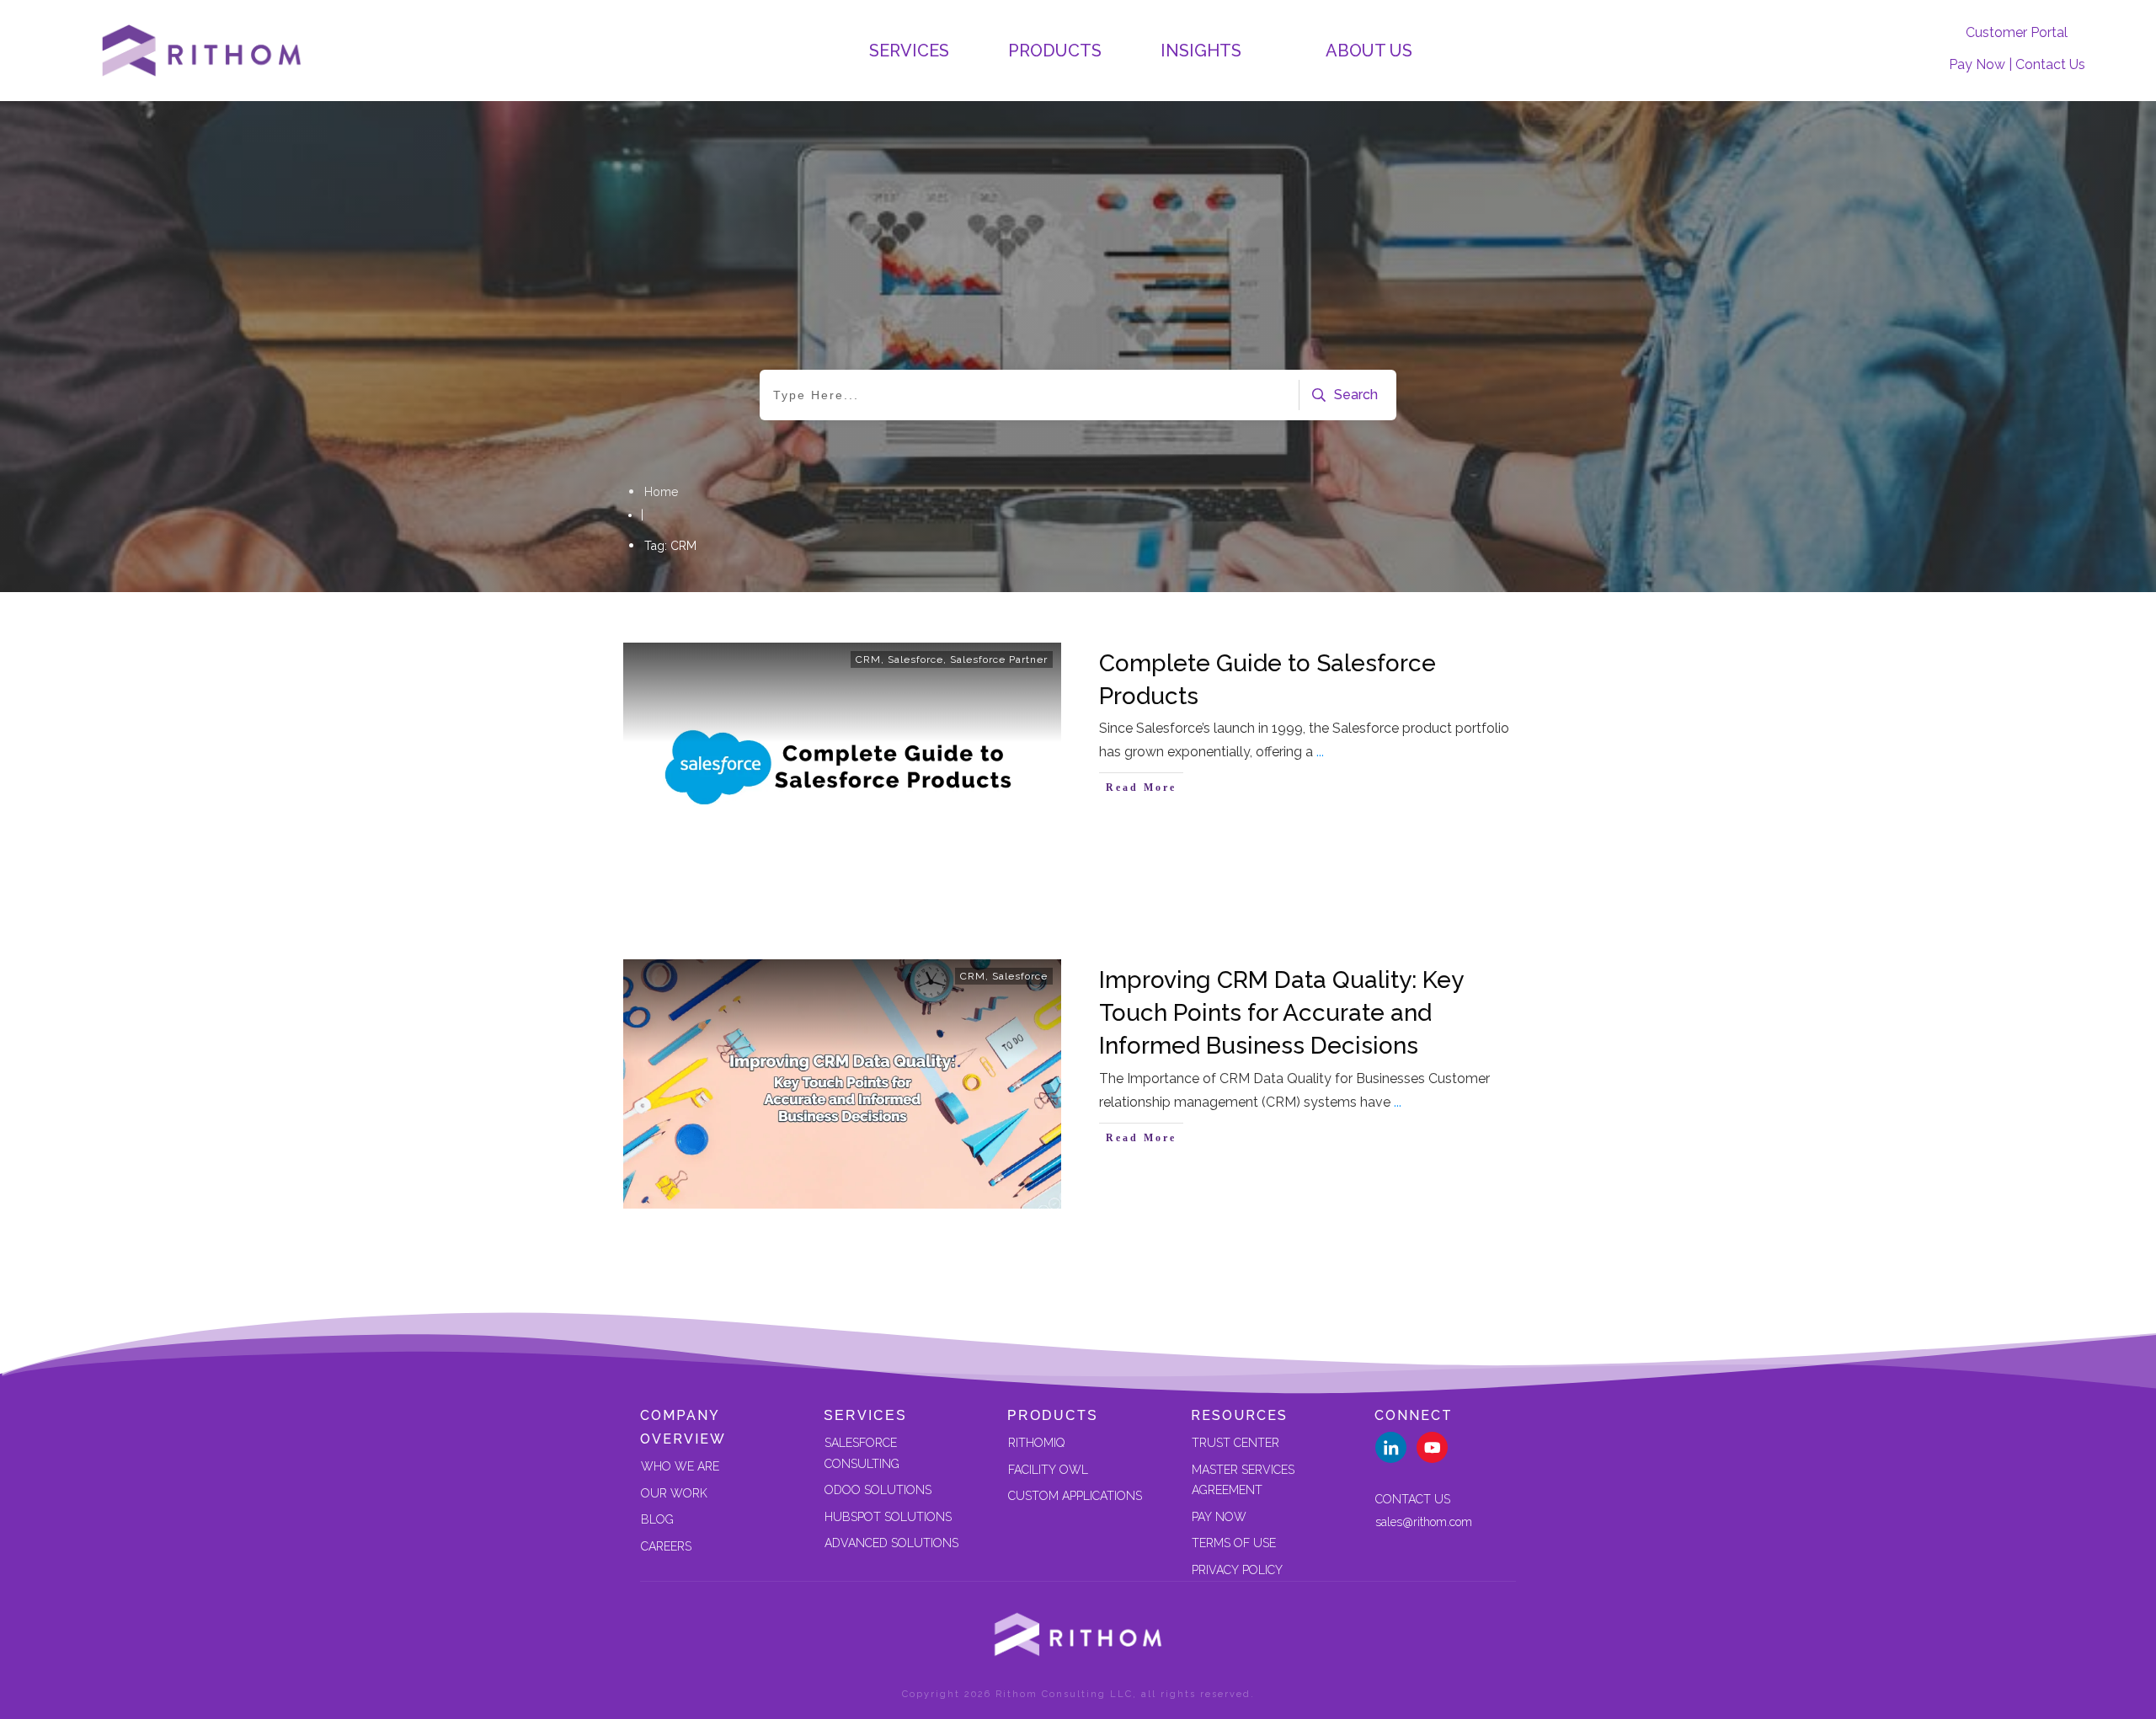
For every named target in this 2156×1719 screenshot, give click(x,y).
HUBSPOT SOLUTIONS (888, 1517)
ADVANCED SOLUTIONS (891, 1543)
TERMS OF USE (1234, 1543)
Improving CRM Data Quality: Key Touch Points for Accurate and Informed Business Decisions (1281, 1013)
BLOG (657, 1519)
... (1320, 752)
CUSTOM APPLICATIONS (1075, 1496)
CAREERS (666, 1546)
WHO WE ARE (680, 1466)
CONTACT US (1413, 1499)
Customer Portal (2017, 32)
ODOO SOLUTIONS (878, 1490)
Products (1053, 1415)
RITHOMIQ (1036, 1443)
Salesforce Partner (999, 659)
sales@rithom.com (1424, 1522)
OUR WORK (674, 1493)
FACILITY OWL (1048, 1470)
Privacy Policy (1237, 1570)
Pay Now (1977, 64)
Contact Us (2050, 64)
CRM (868, 659)
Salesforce (915, 659)
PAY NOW (1219, 1517)
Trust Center (1235, 1443)
